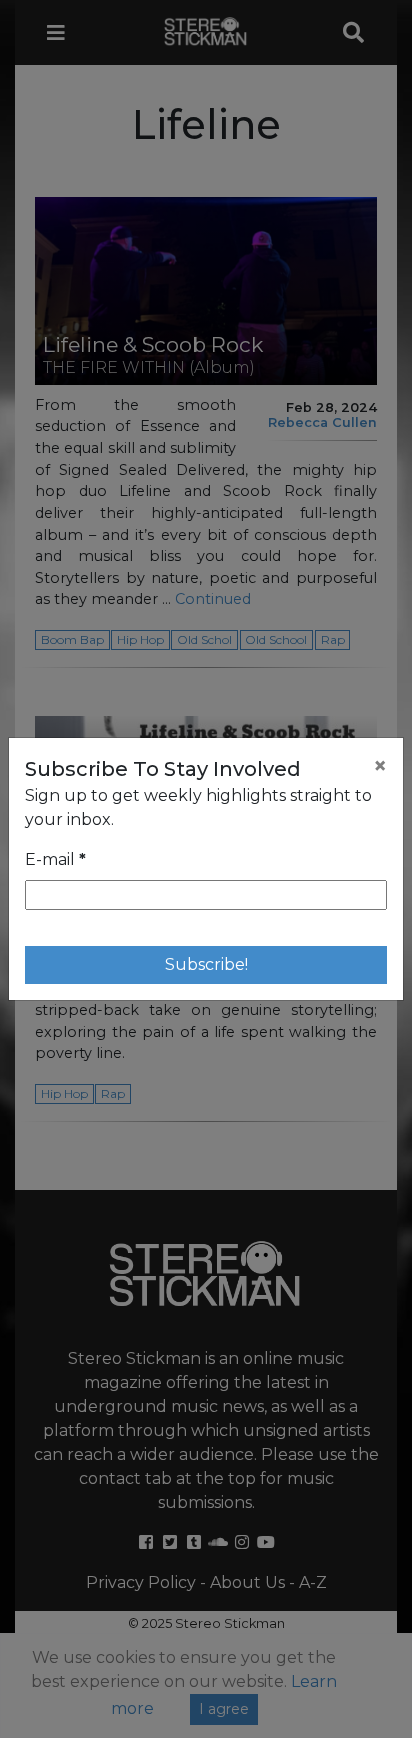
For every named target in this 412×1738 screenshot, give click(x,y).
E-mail (55, 859)
